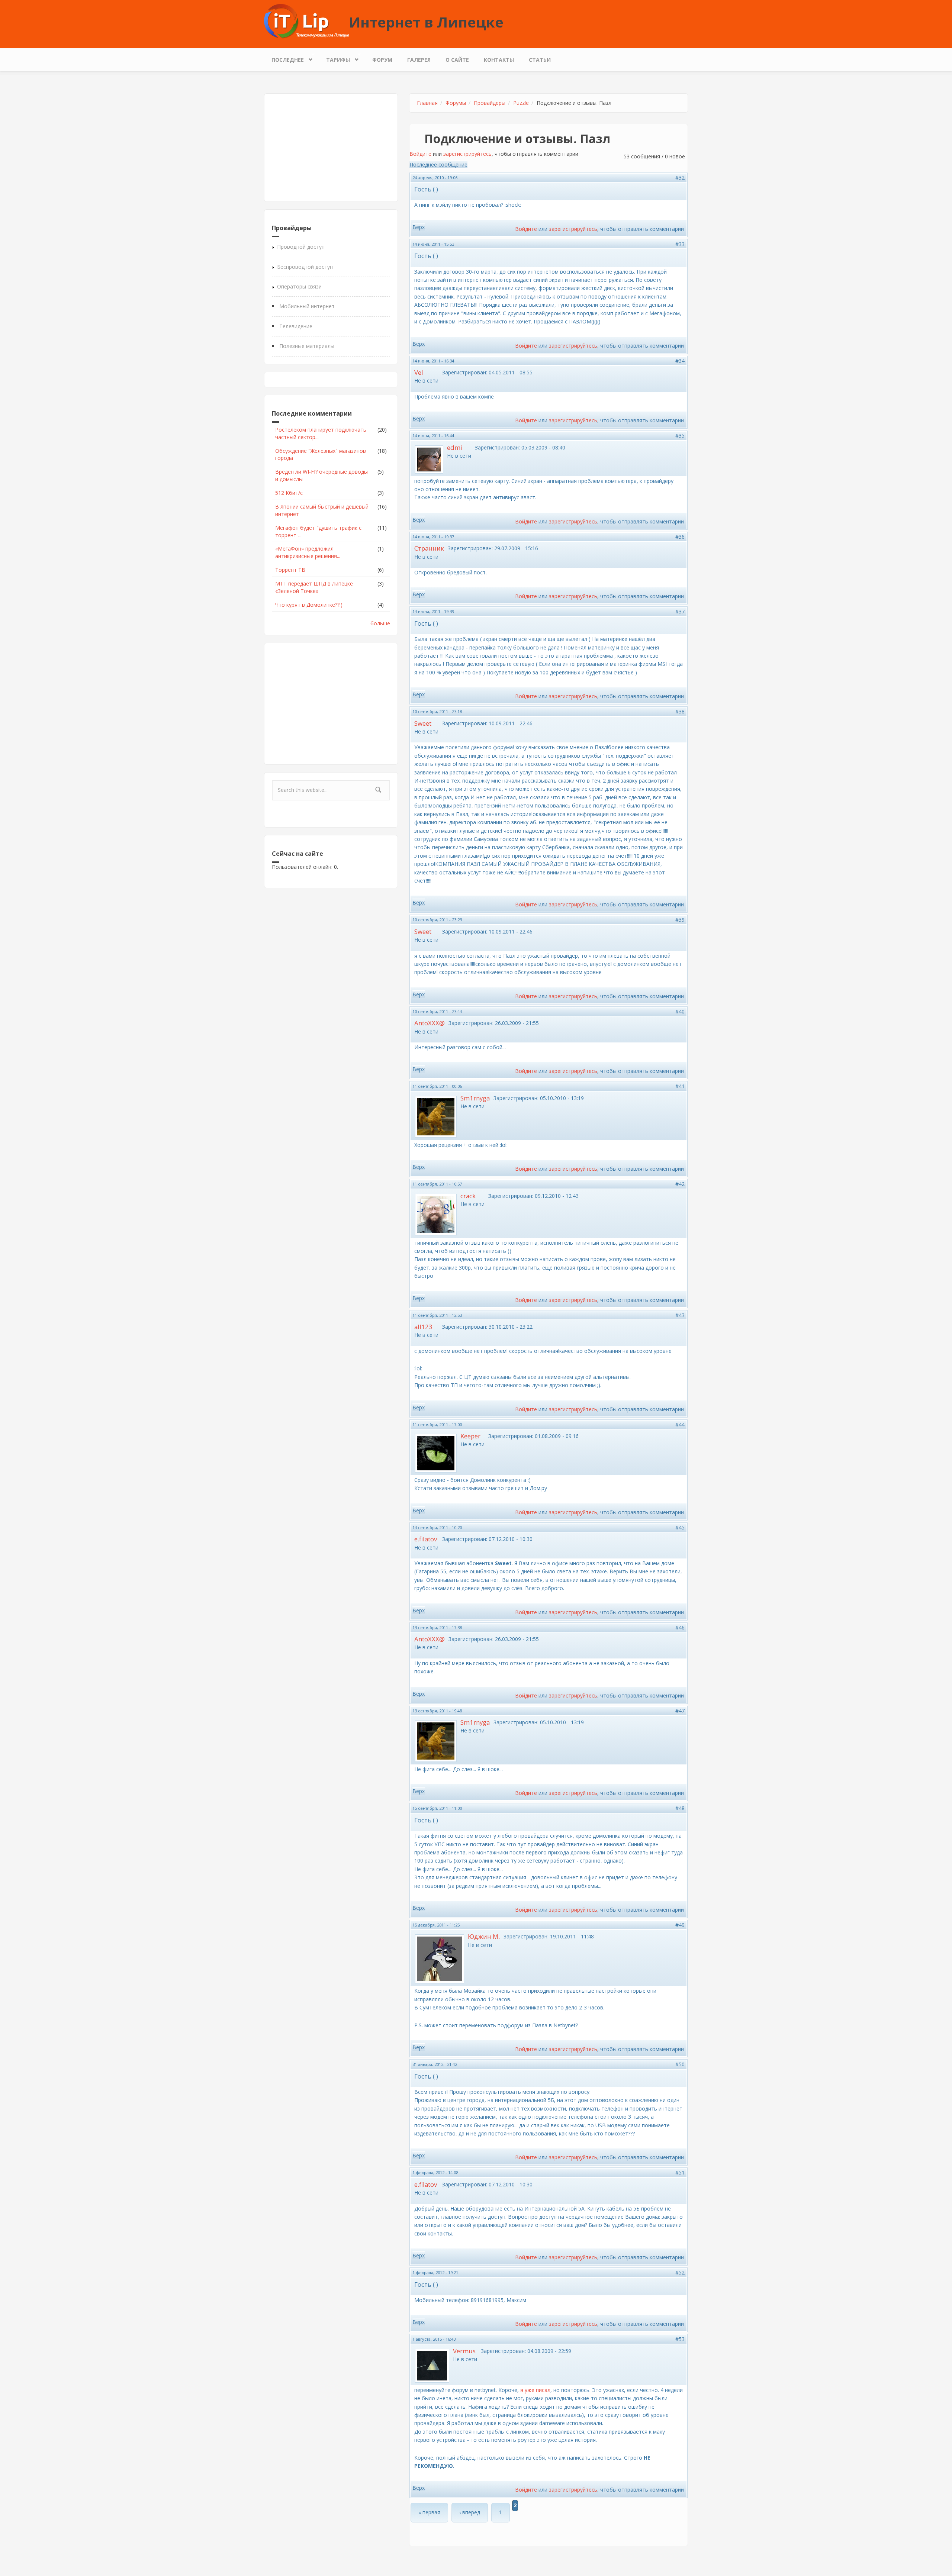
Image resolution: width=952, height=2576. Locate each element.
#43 (680, 1315)
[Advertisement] (331, 148)
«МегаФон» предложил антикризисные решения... (308, 552)
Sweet (423, 723)
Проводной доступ (301, 247)
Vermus (464, 2351)
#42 (680, 1184)
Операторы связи (299, 286)
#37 (680, 611)
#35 (680, 436)
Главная (427, 103)
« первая (429, 2512)
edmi (455, 447)
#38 (680, 711)
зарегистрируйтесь (467, 154)
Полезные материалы (307, 346)
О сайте (457, 60)
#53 (680, 2339)
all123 (423, 1327)
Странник (429, 548)
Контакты (499, 60)
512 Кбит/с (289, 493)
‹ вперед (470, 2512)
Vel (419, 372)
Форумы (456, 103)
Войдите (420, 154)
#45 (680, 1527)
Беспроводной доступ (305, 267)
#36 (680, 537)
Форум (382, 60)
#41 (680, 1086)
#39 (680, 920)
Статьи (540, 60)
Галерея (419, 60)
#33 (680, 244)
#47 (680, 1711)
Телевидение (296, 326)
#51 (680, 2172)
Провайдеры (490, 103)
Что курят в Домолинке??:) (309, 605)
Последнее (284, 58)
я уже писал (535, 2390)
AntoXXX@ (430, 1023)
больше (380, 623)
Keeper (470, 1436)
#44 (680, 1424)
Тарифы (334, 58)
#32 (680, 178)
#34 (680, 361)
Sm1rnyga (475, 1098)
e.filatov (426, 1539)
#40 (680, 1011)
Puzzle (521, 103)
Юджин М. (484, 1936)
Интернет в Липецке (426, 22)
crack (468, 1196)
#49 (680, 1925)
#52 (680, 2272)
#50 (680, 2064)
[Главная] (307, 21)
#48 (680, 1808)
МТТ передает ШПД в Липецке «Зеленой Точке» (314, 587)
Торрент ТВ (290, 570)
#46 (680, 1627)
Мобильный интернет (307, 306)
